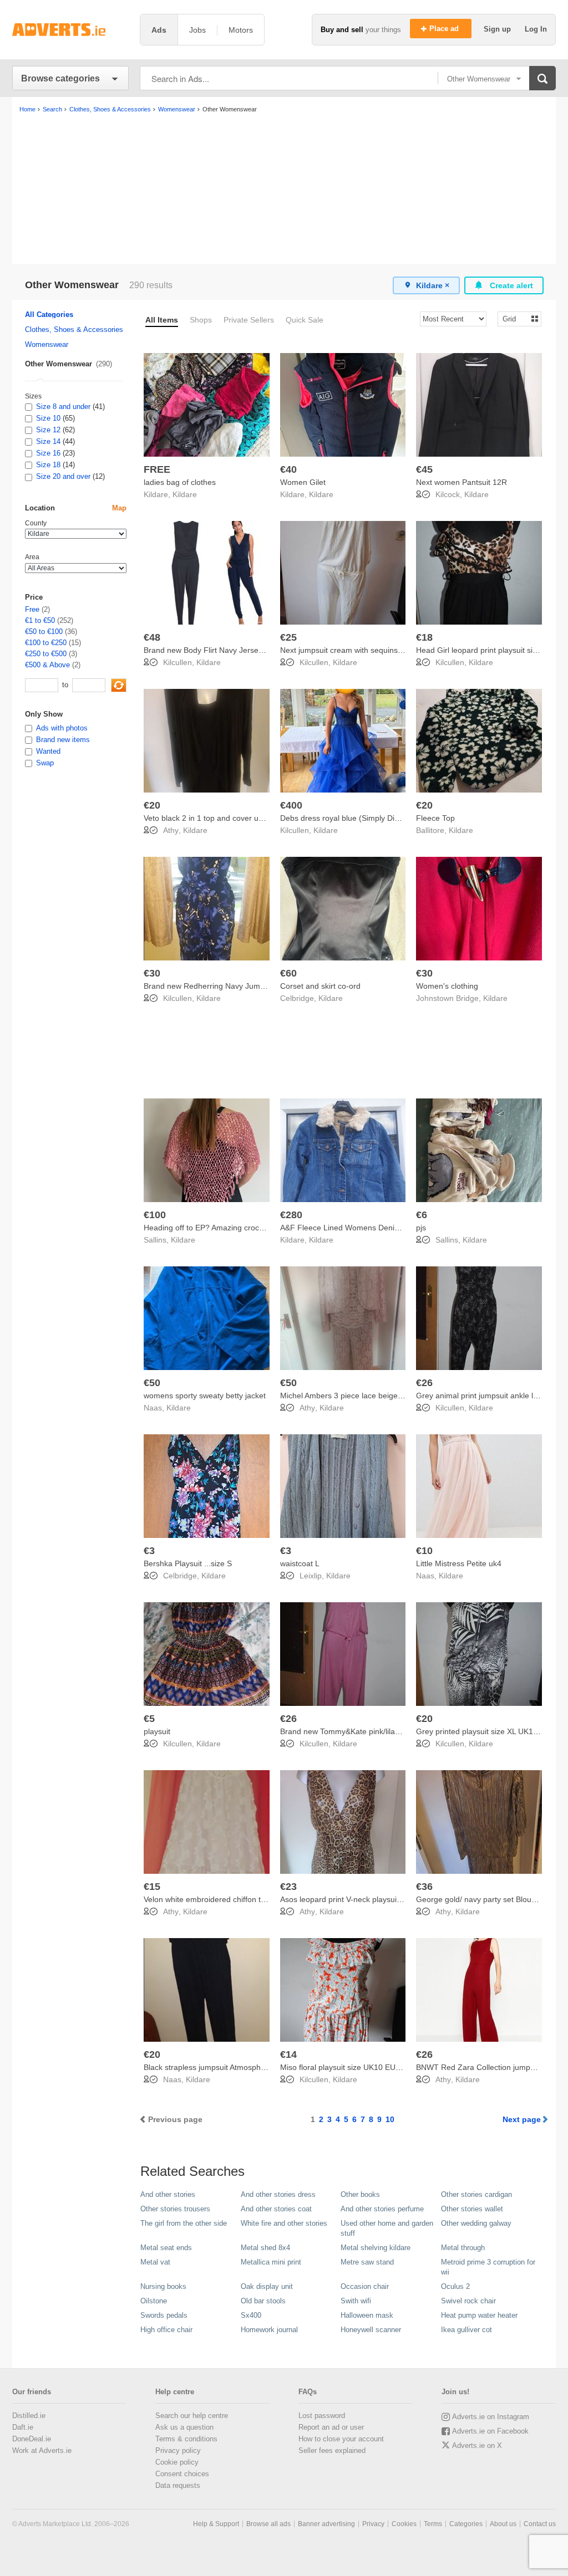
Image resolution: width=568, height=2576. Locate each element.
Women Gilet (303, 482)
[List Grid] (515, 318)
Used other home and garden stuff (387, 2228)
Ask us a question (184, 2427)
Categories (466, 2524)
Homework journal (269, 2330)
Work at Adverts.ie (42, 2450)
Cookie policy (177, 2462)
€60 (288, 973)
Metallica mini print (271, 2262)
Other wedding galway (476, 2223)
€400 (291, 805)
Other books (360, 2194)
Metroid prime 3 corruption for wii (488, 2267)
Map (119, 508)
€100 (155, 1215)
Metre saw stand (367, 2262)
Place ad (445, 29)
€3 (149, 1551)
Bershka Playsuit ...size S (188, 1563)
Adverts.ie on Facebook (490, 2431)
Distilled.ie (29, 2416)
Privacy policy (178, 2450)
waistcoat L (300, 1563)
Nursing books (163, 2286)
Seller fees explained (332, 2450)
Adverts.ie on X (477, 2445)
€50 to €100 (44, 632)
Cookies (404, 2524)
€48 (152, 637)
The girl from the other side (184, 2223)
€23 (288, 1887)
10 (390, 2119)
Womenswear (47, 344)
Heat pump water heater (479, 2315)
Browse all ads (268, 2524)
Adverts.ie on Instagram (491, 2417)
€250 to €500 (46, 654)
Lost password (322, 2416)
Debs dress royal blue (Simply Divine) (346, 818)
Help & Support (216, 2524)
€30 (152, 973)
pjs (421, 1228)
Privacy (373, 2524)
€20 (152, 805)
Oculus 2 (455, 2286)
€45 (424, 469)
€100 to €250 (46, 643)
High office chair (166, 2330)
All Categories (49, 315)
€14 (288, 2054)
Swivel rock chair (468, 2301)
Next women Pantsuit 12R (461, 482)
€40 (288, 469)
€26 (424, 1383)
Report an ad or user (331, 2427)
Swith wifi (356, 2301)
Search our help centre (192, 2416)
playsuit (157, 1731)
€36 (424, 1887)
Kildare (185, 494)
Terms (433, 2524)
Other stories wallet (472, 2209)
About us (503, 2524)
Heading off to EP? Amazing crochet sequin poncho (234, 1228)
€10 (424, 1551)
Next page (522, 2119)
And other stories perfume (382, 2209)
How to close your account (341, 2439)
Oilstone (154, 2301)
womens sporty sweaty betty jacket (205, 1396)
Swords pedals (164, 2315)
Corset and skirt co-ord (320, 986)
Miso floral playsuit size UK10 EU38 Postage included (374, 2067)
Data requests (178, 2485)
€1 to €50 (40, 620)
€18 (424, 637)
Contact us (540, 2524)
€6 (422, 1215)
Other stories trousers (175, 2209)
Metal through (463, 2248)
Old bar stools (263, 2301)
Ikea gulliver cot (466, 2330)
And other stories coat (276, 2209)
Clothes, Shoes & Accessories (74, 329)
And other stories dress (278, 2194)
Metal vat (155, 2262)
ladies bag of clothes (180, 482)
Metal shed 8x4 (265, 2248)
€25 (288, 637)
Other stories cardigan (476, 2194)
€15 (152, 1887)
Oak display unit (267, 2286)
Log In (536, 29)
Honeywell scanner (371, 2330)
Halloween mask (367, 2315)
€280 (291, 1215)
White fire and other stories (284, 2223)
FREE (157, 469)
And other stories (168, 2194)
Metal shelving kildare (376, 2248)
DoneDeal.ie (32, 2439)
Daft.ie (23, 2427)
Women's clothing (447, 986)
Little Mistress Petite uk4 (459, 1563)
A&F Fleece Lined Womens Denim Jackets (355, 1228)
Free (32, 609)
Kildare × (433, 285)
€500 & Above (47, 665)
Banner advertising (326, 2524)
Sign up (498, 29)
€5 (149, 1719)
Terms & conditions (186, 2439)
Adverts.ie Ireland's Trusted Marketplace (70, 30)
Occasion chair (365, 2286)
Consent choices (182, 2474)
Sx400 (251, 2315)
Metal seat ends (166, 2248)
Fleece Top (435, 818)
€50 (152, 1383)
